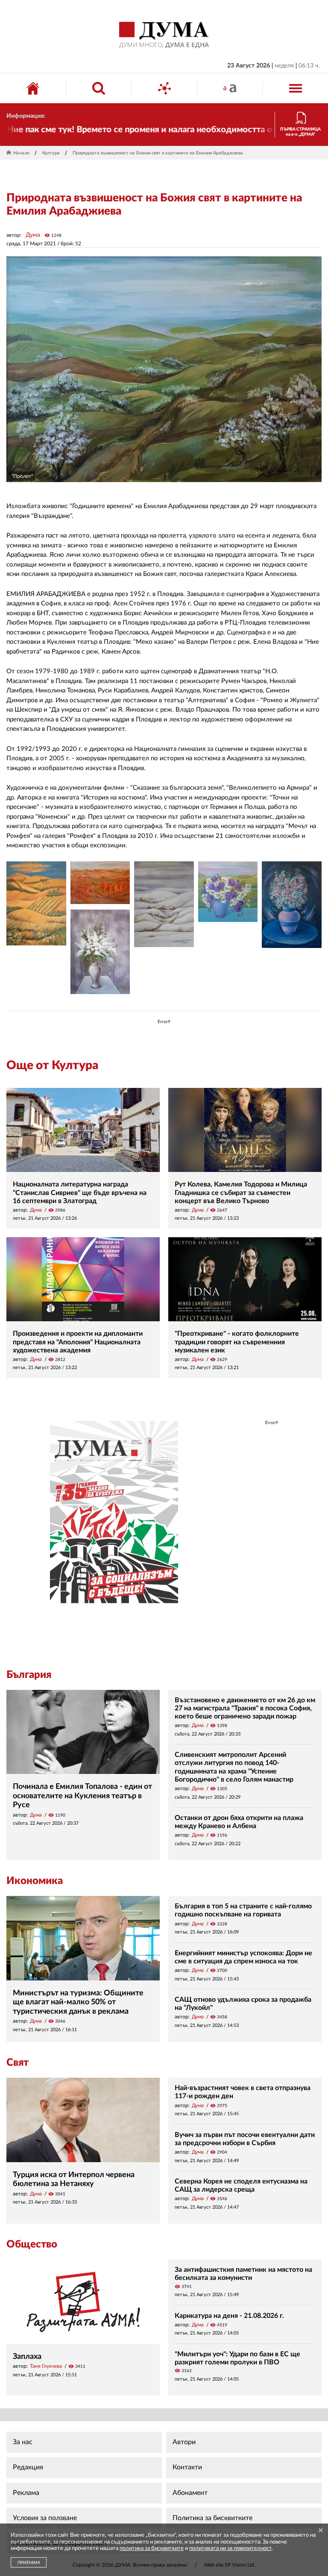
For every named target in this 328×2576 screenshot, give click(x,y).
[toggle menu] (296, 88)
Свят (18, 2063)
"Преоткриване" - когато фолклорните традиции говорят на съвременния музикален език (237, 1342)
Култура (51, 153)
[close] (321, 2531)
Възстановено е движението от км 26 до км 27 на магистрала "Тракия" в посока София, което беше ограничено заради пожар (245, 1708)
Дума (33, 235)
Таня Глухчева (46, 2366)
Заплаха (27, 2357)
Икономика (35, 1881)
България (29, 1675)
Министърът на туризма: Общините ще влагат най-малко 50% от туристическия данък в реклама (78, 2002)
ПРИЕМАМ (29, 2563)
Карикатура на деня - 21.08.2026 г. (229, 2316)
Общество (32, 2245)
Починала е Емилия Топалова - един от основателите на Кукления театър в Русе (82, 1796)
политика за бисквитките (152, 2548)
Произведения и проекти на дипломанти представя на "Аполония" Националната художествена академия (78, 1342)
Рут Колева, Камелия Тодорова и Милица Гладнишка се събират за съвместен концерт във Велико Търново (241, 1192)
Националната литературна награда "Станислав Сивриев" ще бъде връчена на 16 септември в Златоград (80, 1192)
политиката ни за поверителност (230, 2548)
